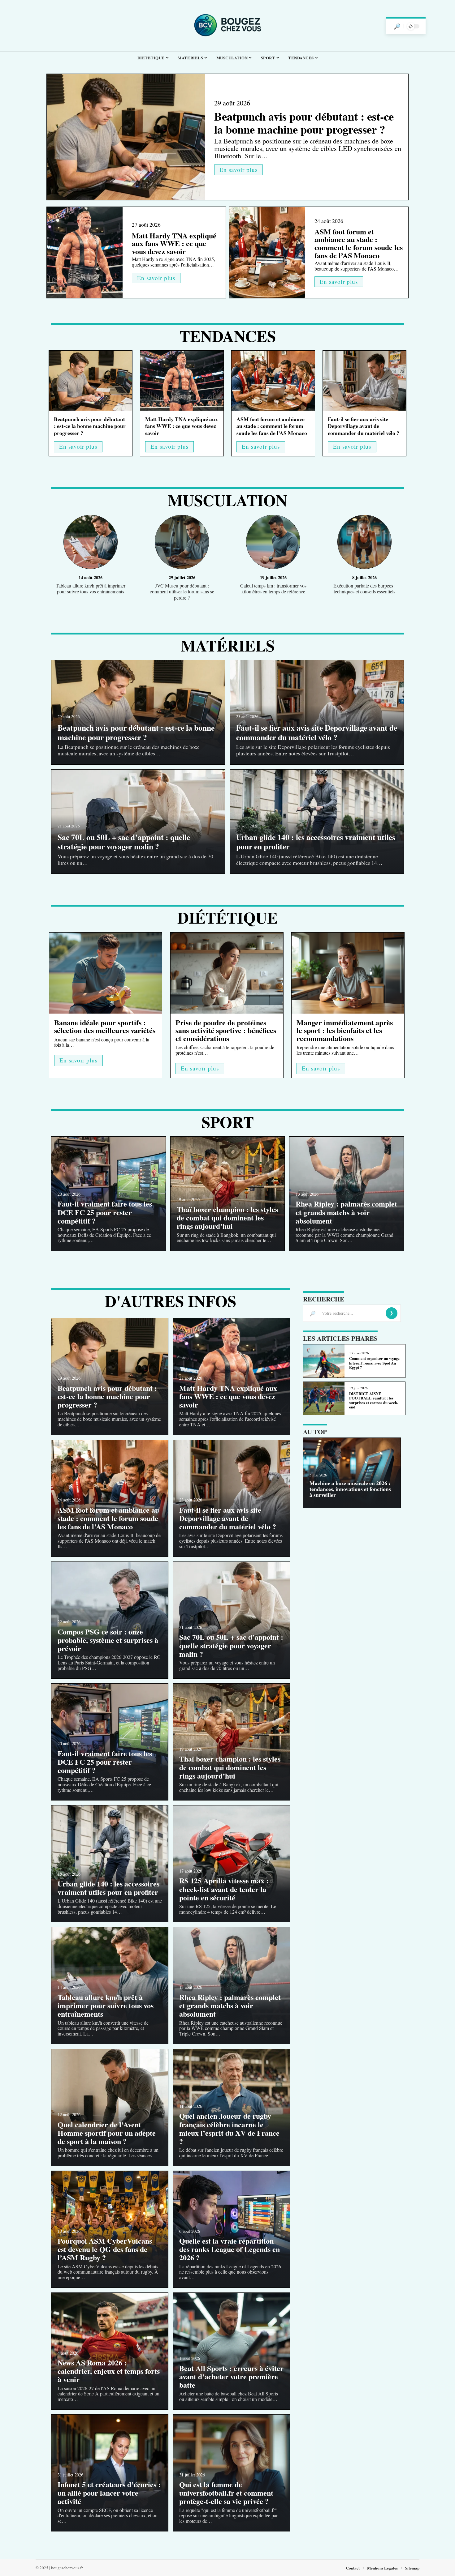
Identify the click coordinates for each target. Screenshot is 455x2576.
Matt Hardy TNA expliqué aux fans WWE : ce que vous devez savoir (174, 243)
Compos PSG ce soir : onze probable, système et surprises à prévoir (108, 1640)
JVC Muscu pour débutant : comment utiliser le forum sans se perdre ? (182, 591)
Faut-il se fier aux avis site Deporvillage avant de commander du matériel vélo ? (364, 426)
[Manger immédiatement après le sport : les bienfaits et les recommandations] (348, 973)
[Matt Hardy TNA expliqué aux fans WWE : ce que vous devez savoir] (85, 252)
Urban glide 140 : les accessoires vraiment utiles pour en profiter (316, 842)
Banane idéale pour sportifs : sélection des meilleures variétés (105, 1026)
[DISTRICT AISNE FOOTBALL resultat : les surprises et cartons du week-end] (324, 1398)
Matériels (228, 645)
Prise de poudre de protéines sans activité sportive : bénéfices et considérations (226, 1030)
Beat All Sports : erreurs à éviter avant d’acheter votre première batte (231, 2376)
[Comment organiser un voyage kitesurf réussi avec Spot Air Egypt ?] (324, 1361)
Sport (228, 1122)
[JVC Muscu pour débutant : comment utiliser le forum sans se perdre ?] (182, 543)
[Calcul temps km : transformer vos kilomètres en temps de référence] (273, 543)
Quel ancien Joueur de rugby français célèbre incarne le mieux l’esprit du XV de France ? (229, 2128)
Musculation (227, 500)
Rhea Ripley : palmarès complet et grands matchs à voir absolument (346, 1212)
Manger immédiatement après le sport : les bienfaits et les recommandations (345, 1030)
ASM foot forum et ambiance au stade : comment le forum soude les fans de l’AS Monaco (359, 243)
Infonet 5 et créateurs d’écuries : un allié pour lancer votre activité (109, 2493)
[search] (397, 26)
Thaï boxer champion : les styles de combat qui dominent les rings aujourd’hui (227, 1218)
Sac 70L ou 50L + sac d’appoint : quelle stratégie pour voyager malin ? (124, 842)
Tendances (228, 336)
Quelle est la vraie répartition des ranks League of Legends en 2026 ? (230, 2249)
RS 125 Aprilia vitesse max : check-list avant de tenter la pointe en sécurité (224, 1889)
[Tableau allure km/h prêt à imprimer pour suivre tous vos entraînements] (91, 543)
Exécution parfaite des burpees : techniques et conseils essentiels (364, 588)
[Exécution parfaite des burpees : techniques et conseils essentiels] (364, 543)
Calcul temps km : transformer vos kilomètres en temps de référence (273, 588)
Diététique (227, 917)
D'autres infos (171, 1301)
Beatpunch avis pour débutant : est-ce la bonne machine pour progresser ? (304, 123)
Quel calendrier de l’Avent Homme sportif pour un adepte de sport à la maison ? (107, 2133)
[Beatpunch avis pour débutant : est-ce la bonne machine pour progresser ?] (126, 137)
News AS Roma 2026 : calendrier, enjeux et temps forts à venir (109, 2371)
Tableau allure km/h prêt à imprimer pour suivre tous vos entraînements (91, 588)
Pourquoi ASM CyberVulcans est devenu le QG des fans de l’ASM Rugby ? (105, 2249)
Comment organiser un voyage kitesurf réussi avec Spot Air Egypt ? (374, 1363)
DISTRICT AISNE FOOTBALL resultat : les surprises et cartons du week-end (374, 1400)
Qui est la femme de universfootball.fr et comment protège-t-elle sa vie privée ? (226, 2493)
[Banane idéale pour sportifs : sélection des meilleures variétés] (106, 973)
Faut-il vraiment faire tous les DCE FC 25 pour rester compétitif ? (105, 1212)
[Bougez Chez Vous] (227, 26)
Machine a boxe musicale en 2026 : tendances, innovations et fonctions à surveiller (350, 1489)
